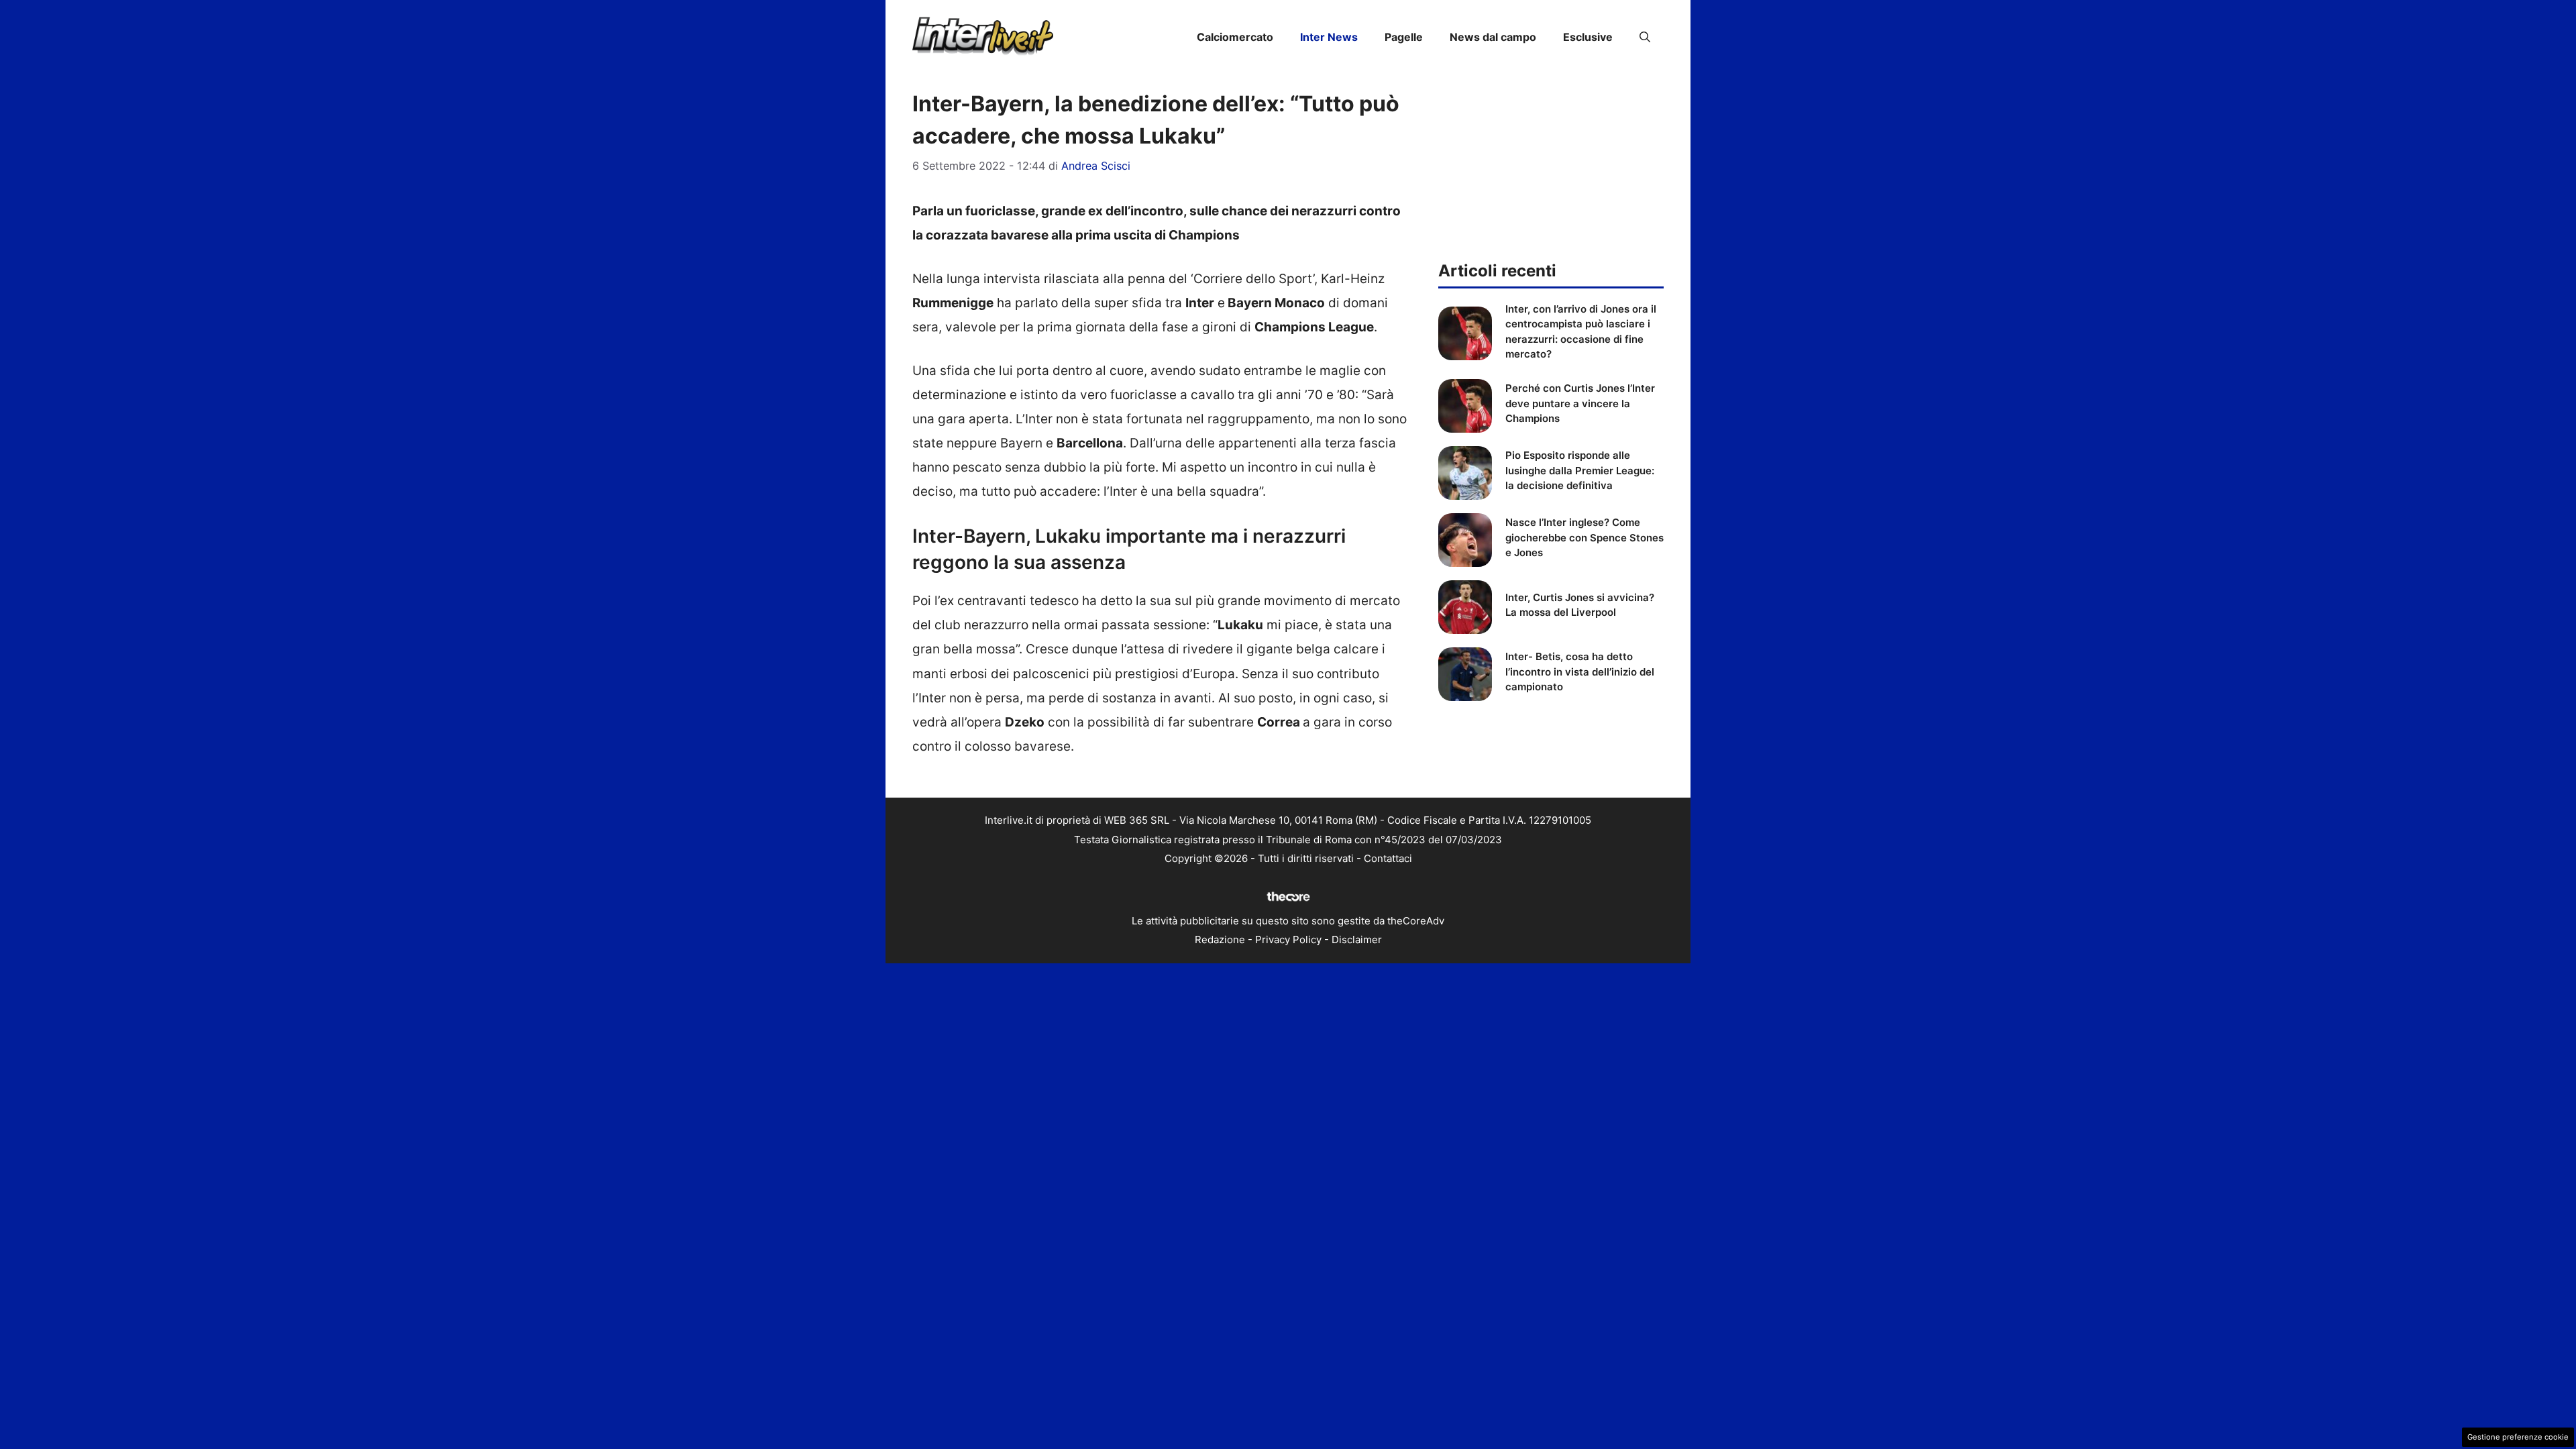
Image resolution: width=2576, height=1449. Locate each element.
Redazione (1220, 940)
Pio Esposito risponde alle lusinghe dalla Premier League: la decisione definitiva (1580, 470)
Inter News (1329, 37)
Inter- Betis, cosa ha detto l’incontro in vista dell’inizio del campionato (1580, 672)
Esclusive (1588, 37)
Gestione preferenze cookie (2518, 1437)
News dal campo (1493, 37)
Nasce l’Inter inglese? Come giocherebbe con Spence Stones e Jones (1585, 537)
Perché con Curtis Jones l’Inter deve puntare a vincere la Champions (1580, 403)
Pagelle (1404, 37)
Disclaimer (1357, 940)
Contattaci (1388, 858)
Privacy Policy (1288, 940)
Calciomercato (1235, 37)
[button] (1645, 37)
